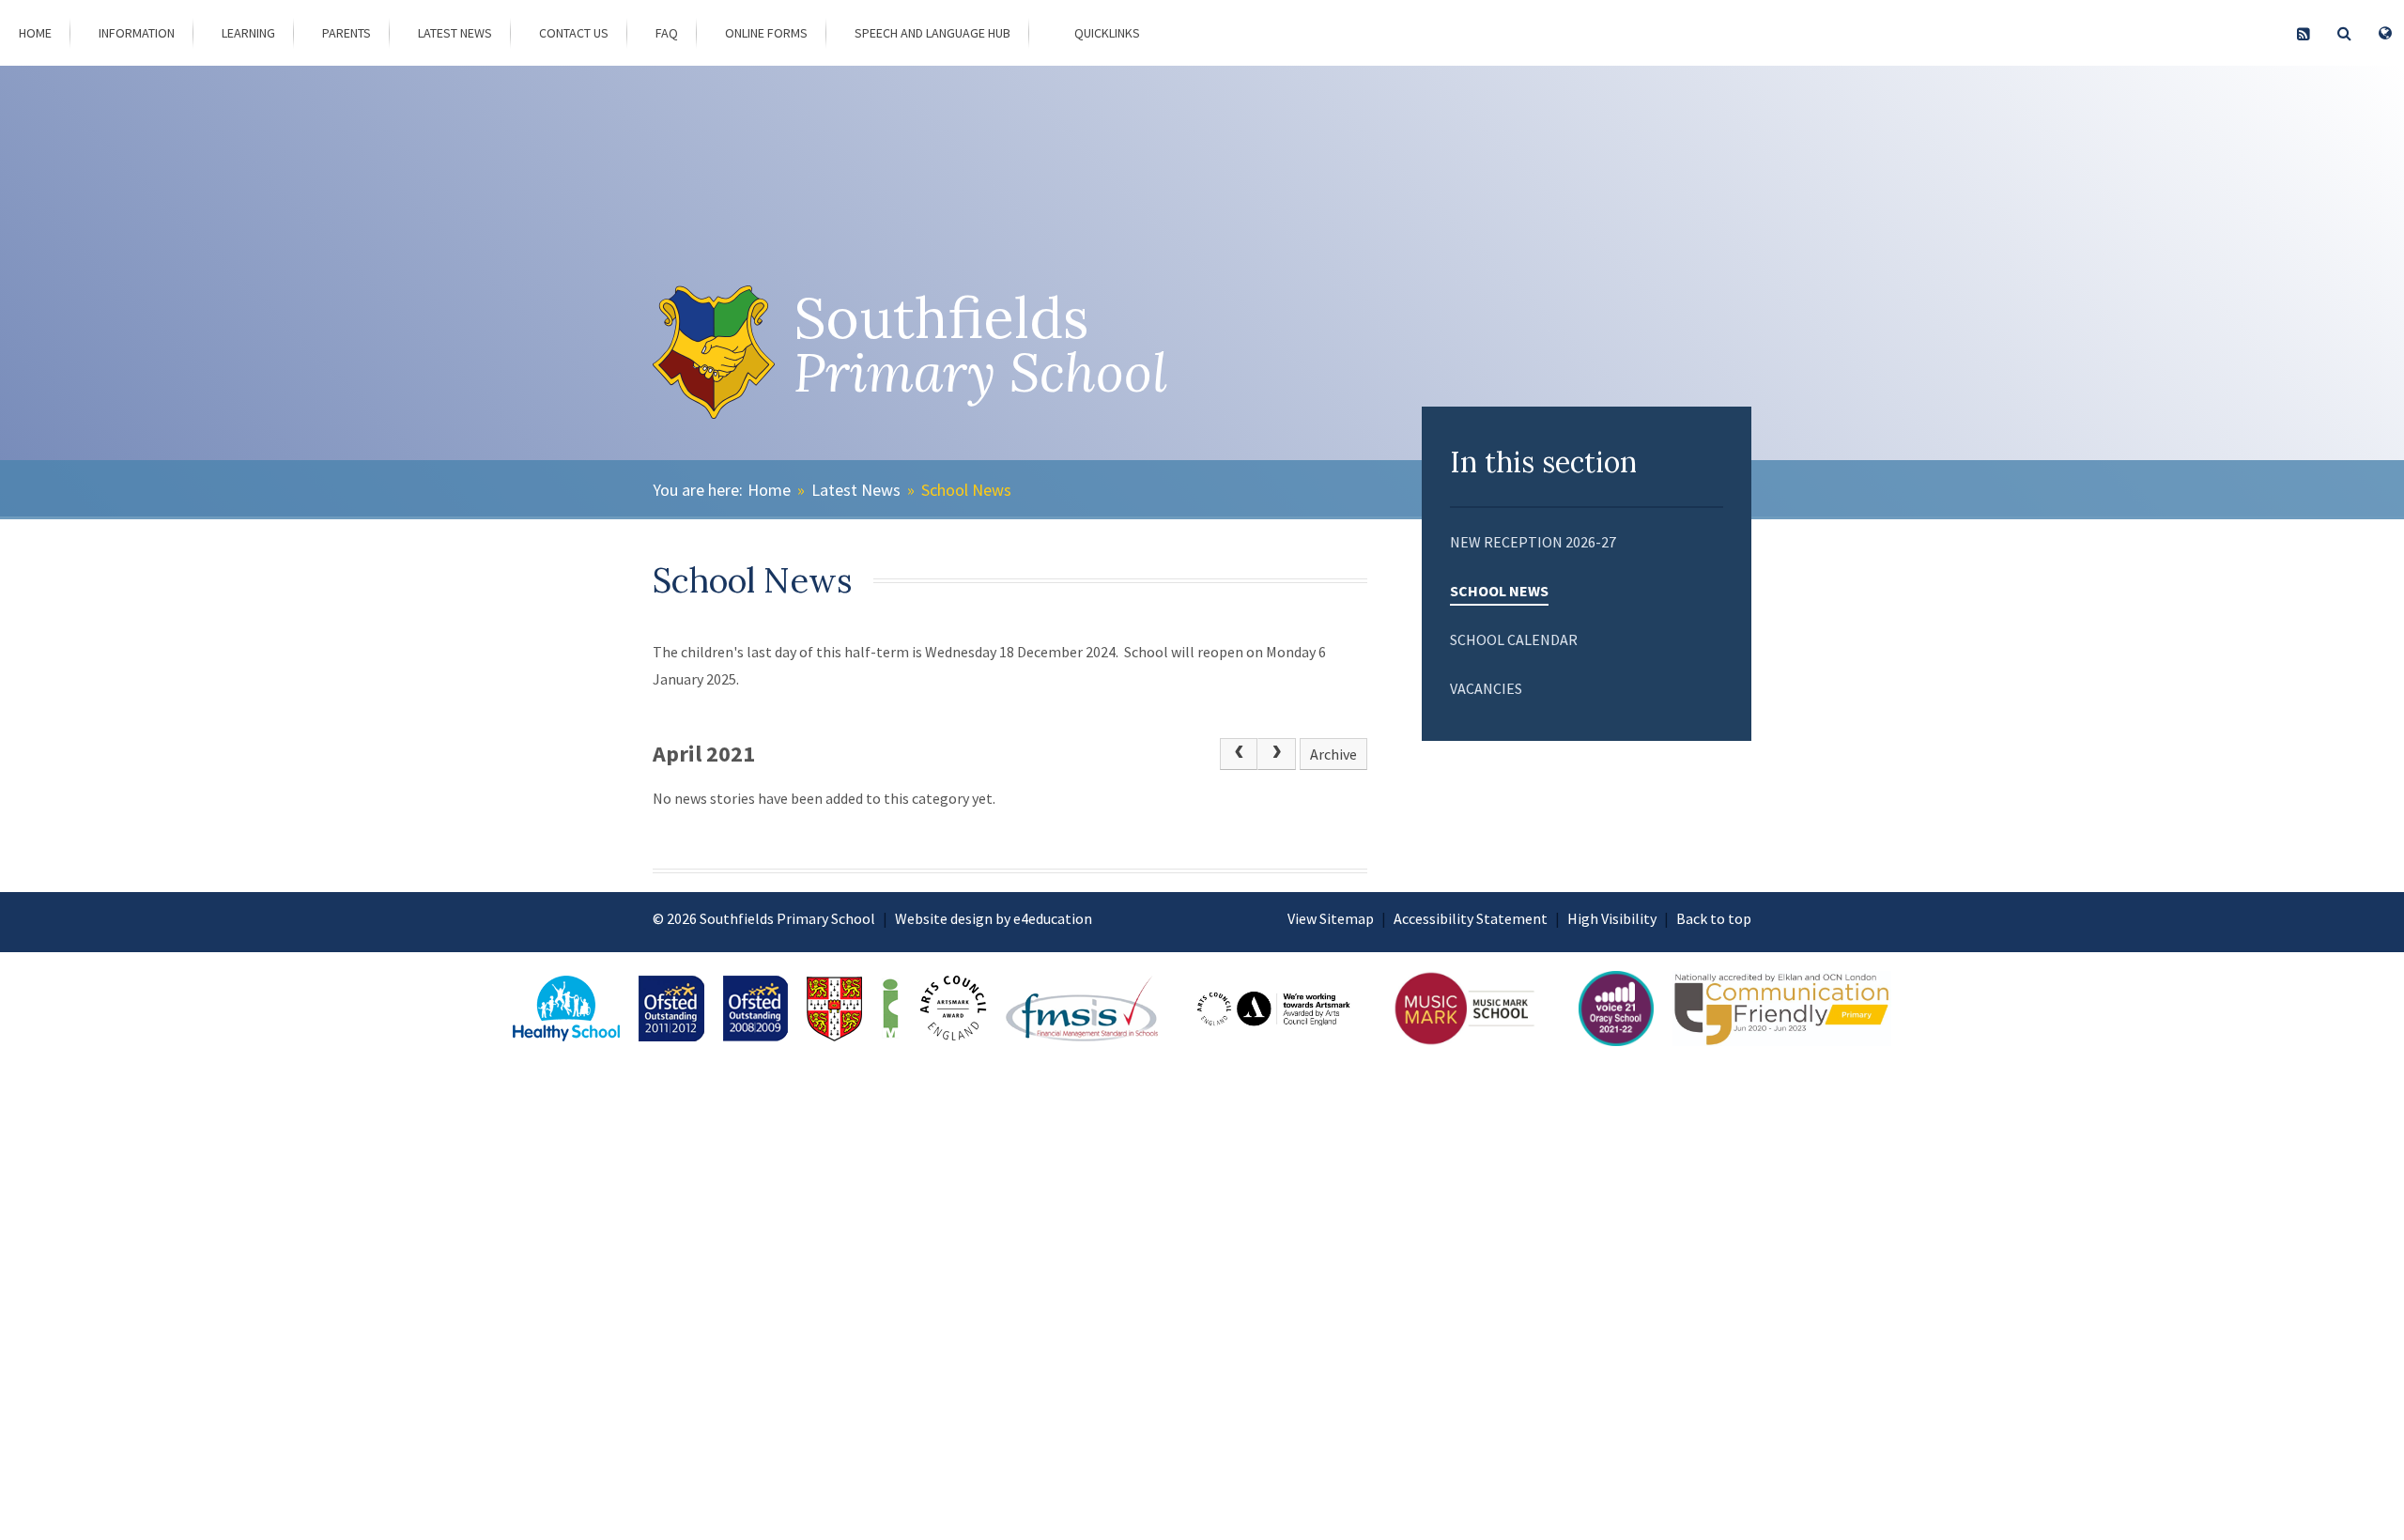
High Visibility (1612, 918)
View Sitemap (1331, 918)
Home (769, 490)
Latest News (856, 490)
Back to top (1714, 918)
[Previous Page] (1239, 754)
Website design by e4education (994, 918)
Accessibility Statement (1471, 918)
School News (966, 490)
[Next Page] (1276, 754)
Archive (1333, 754)
